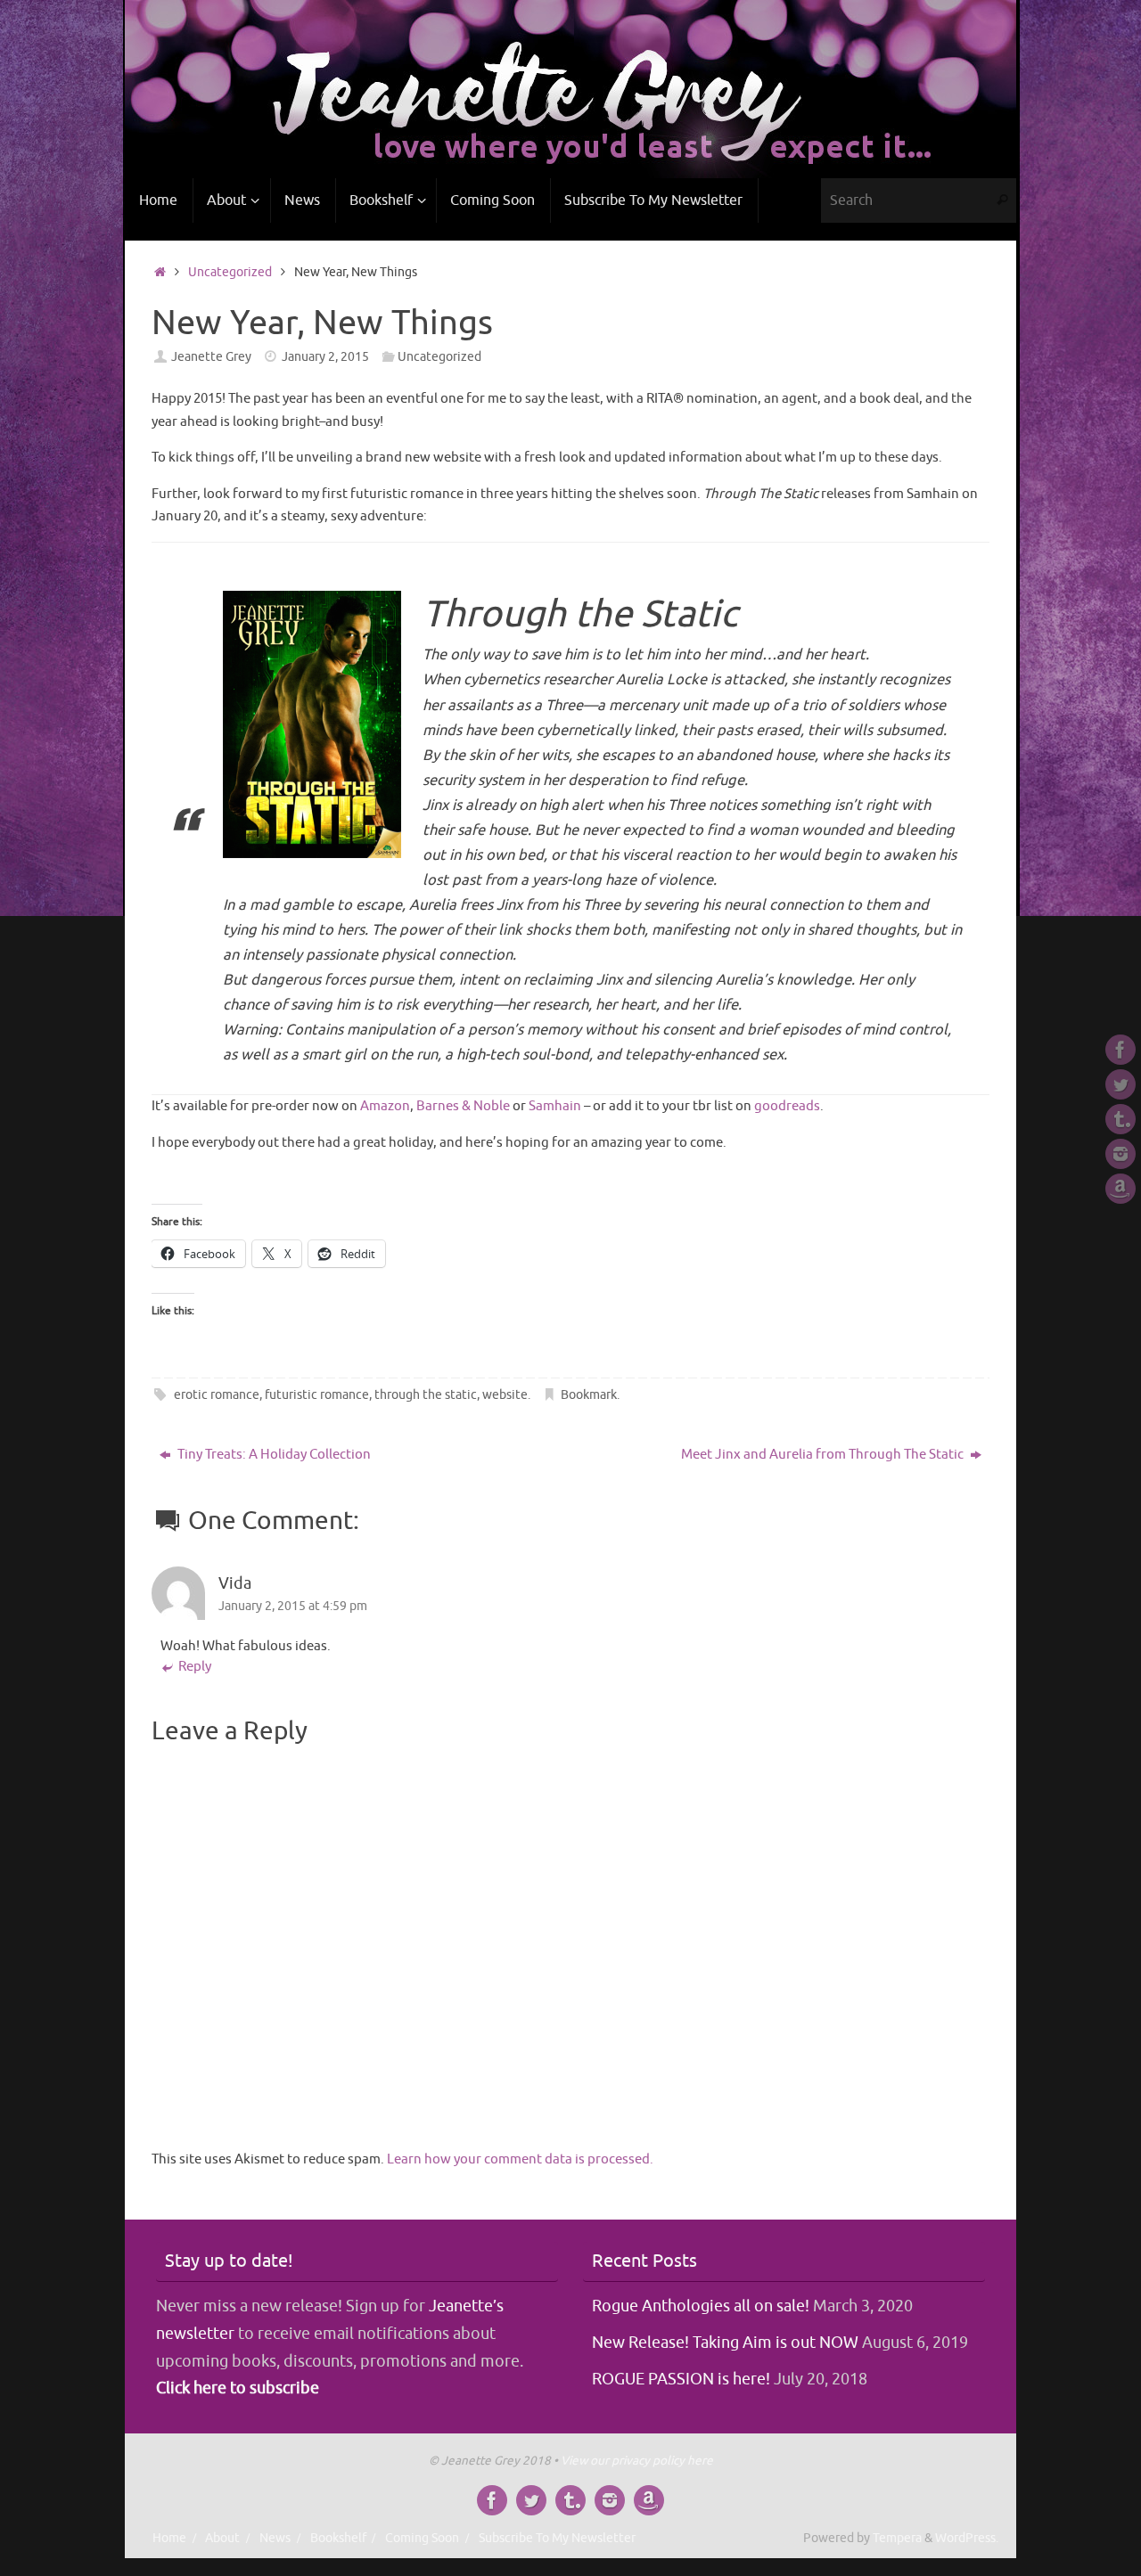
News (275, 2538)
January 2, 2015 (325, 357)
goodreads (787, 1106)
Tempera (897, 2538)
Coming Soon (422, 2538)
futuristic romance (317, 1395)
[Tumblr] (1120, 1119)
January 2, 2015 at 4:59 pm (293, 1606)
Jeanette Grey (211, 357)
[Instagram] (1120, 1154)
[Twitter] (1120, 1084)
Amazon (385, 1106)
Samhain (555, 1106)
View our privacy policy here (637, 2461)
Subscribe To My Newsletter (557, 2538)
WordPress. (967, 2538)
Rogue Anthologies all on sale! (701, 2306)
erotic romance (217, 1395)
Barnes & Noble (463, 1106)
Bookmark (589, 1395)
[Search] (1002, 200)
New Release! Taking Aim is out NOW (725, 2343)
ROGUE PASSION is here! (681, 2379)
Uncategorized (230, 272)
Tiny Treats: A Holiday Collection (273, 1455)
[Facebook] (1120, 1050)
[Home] (160, 272)
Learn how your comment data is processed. (520, 2159)
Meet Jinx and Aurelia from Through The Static (824, 1455)
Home (169, 2538)
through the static (426, 1395)
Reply (195, 1667)
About (222, 2538)
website (505, 1395)
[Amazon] (1120, 1189)
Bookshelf (338, 2538)
